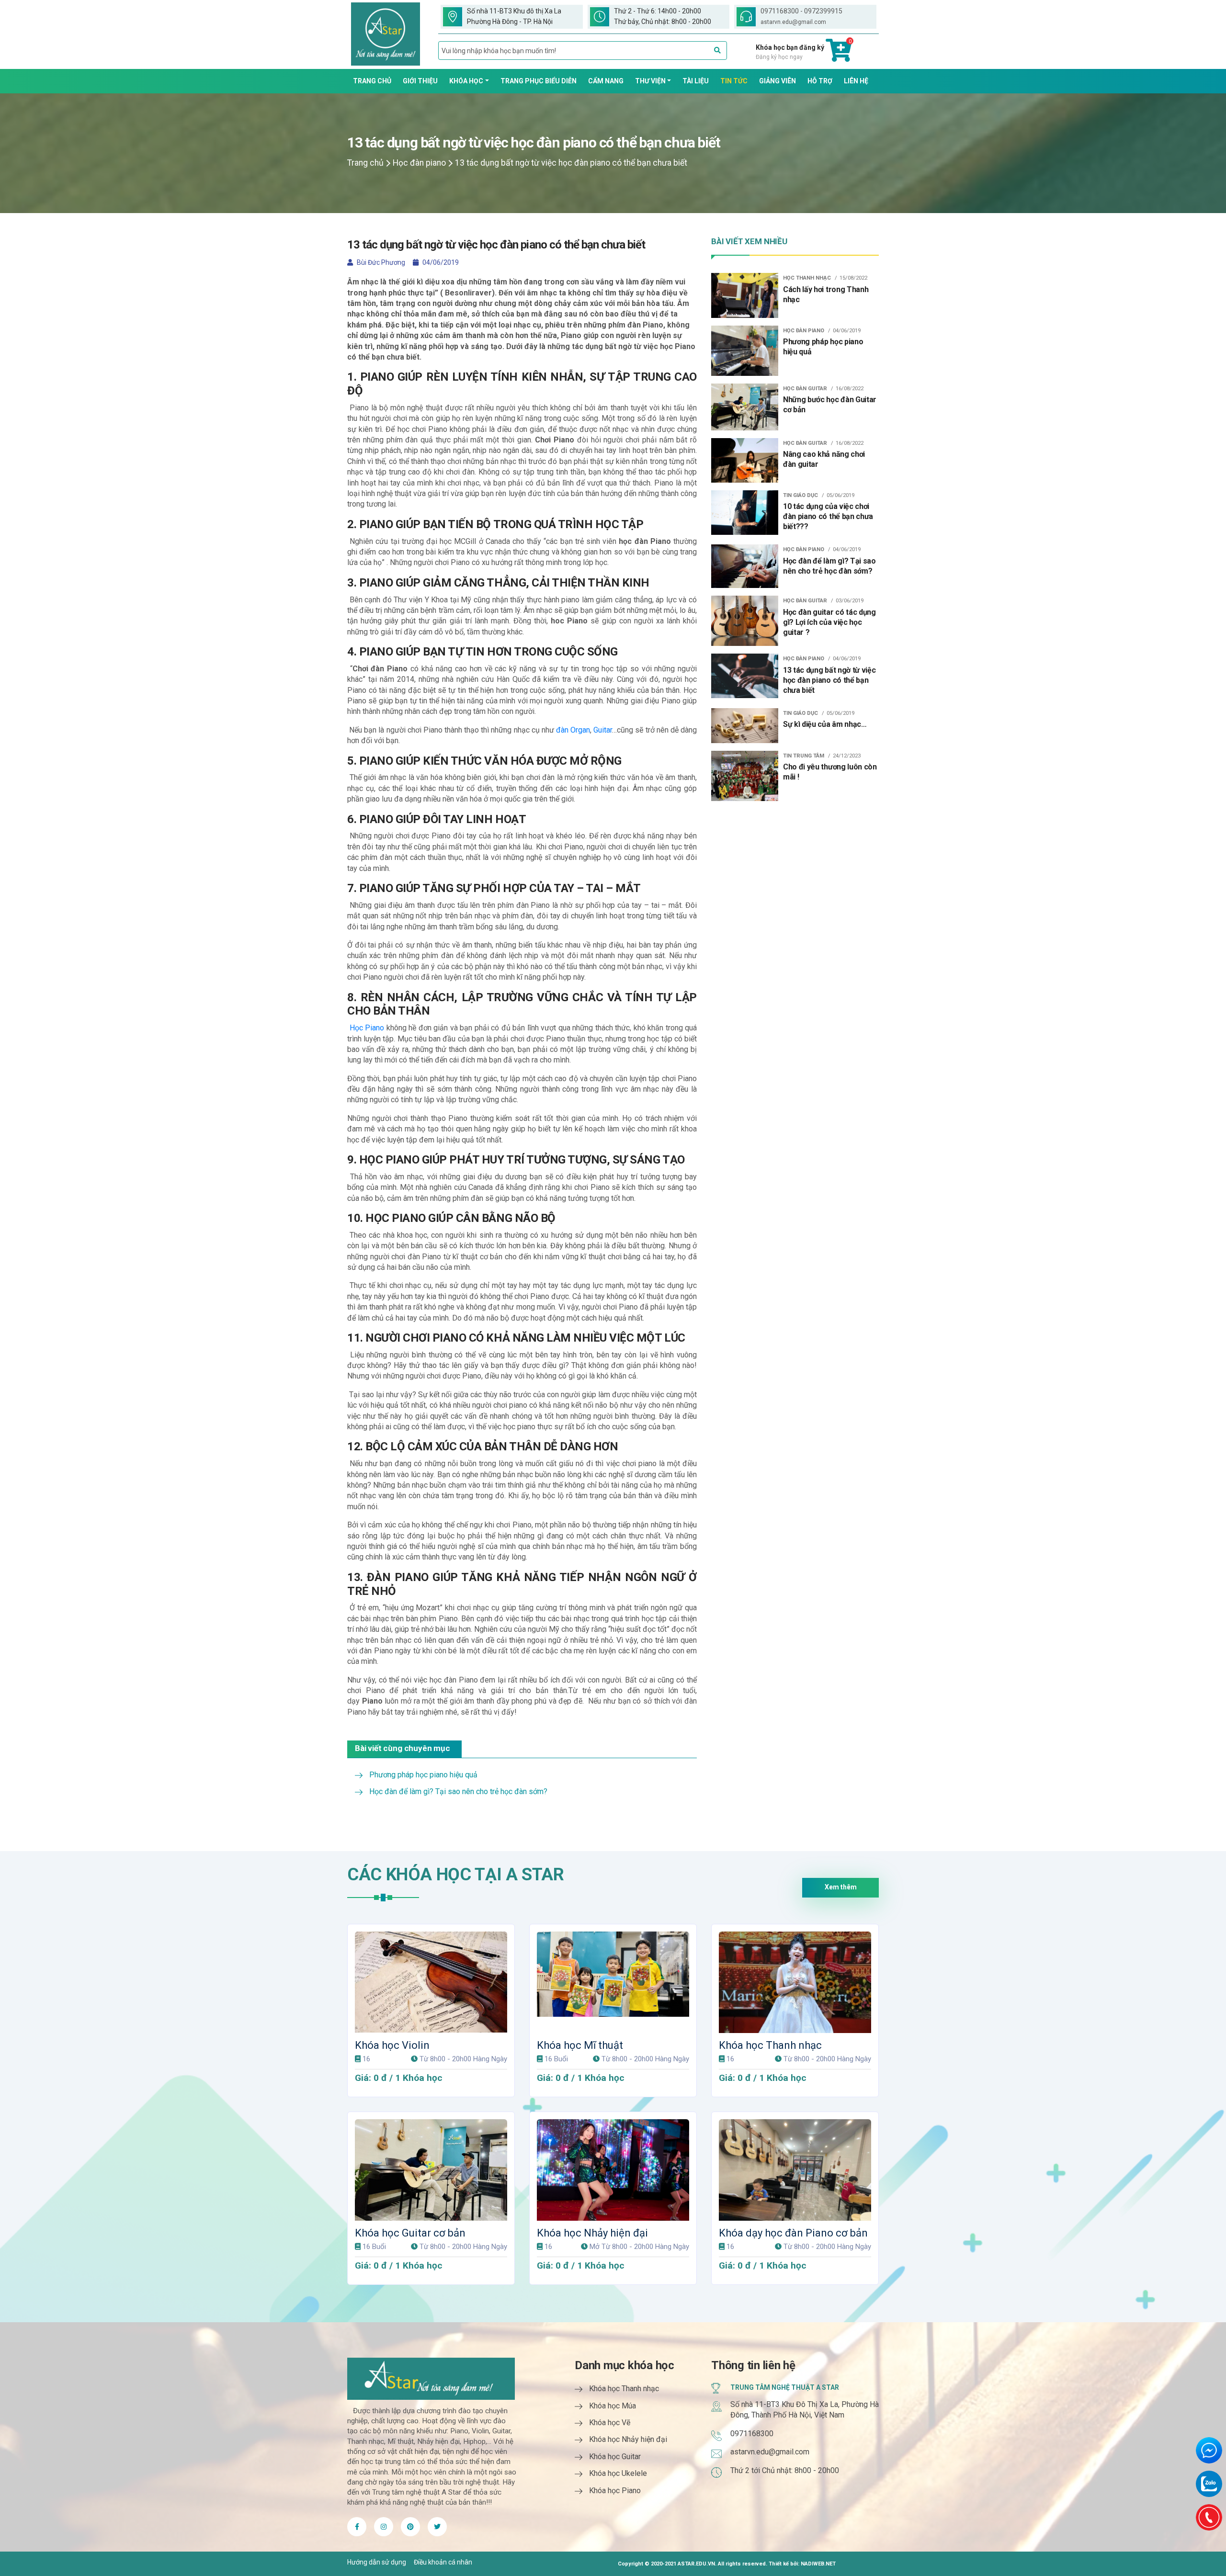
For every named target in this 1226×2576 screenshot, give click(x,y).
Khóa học (466, 81)
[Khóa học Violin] (431, 1982)
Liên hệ (856, 81)
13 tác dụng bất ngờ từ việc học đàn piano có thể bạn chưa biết (829, 680)
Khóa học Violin (392, 2045)
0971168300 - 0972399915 (801, 11)
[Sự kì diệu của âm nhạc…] (745, 725)
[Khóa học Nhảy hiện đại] (613, 2170)
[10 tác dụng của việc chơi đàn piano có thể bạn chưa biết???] (745, 512)
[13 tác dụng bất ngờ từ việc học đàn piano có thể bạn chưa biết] (745, 675)
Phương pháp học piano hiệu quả (423, 1775)
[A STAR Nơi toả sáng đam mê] (386, 34)
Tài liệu (696, 81)
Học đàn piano (419, 163)
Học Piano (367, 1028)
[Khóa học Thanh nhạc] (795, 1982)
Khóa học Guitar (615, 2457)
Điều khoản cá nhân (443, 2562)
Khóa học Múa (613, 2406)
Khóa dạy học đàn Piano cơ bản (793, 2233)
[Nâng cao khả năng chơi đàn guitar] (745, 460)
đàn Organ (573, 730)
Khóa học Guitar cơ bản (410, 2233)
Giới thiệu (420, 81)
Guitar (603, 730)
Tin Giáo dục (800, 495)
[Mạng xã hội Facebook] (357, 2527)
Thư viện (650, 81)
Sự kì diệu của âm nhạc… (825, 724)
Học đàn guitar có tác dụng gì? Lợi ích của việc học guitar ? (829, 622)
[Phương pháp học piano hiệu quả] (745, 350)
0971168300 (752, 2434)
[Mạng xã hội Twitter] (384, 2527)
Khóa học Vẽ (610, 2423)
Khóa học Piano (615, 2491)
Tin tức (734, 81)
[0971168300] (1209, 2517)
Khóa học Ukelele (618, 2473)
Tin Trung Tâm (804, 756)
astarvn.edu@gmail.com (793, 22)
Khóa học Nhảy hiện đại (592, 2233)
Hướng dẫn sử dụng (377, 2562)
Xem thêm (841, 1887)
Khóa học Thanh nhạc (770, 2045)
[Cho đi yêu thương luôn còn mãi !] (745, 775)
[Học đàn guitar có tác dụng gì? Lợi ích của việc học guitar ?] (745, 620)
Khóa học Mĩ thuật (580, 2045)
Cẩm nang (606, 81)
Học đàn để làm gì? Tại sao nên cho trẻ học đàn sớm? (458, 1791)
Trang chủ (372, 81)
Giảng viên (778, 81)
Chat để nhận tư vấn (1209, 2450)
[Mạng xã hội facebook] (437, 2527)
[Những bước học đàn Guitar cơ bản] (745, 406)
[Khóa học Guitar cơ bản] (431, 2170)
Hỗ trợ (820, 81)
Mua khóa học (435, 1938)
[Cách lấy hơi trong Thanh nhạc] (745, 295)
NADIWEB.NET (818, 2564)
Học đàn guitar (805, 389)
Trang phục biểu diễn (539, 81)
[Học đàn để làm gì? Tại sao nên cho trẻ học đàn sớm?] (745, 565)
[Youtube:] (410, 2527)
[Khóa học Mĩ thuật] (613, 1982)
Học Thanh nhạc (807, 278)
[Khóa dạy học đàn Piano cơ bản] (795, 2170)
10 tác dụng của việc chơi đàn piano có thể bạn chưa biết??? (828, 516)
